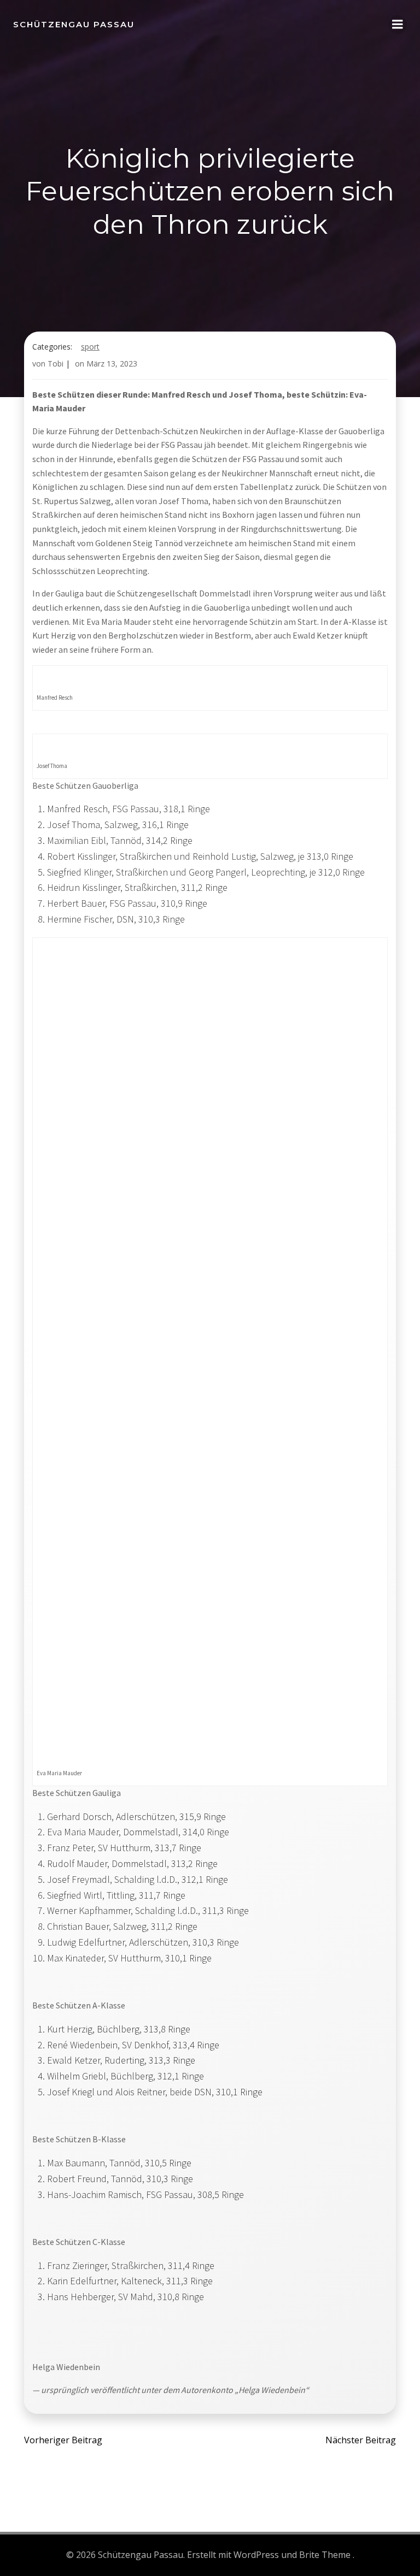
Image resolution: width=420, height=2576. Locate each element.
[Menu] (398, 25)
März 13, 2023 (112, 364)
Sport (90, 347)
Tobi (56, 364)
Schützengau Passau (74, 24)
